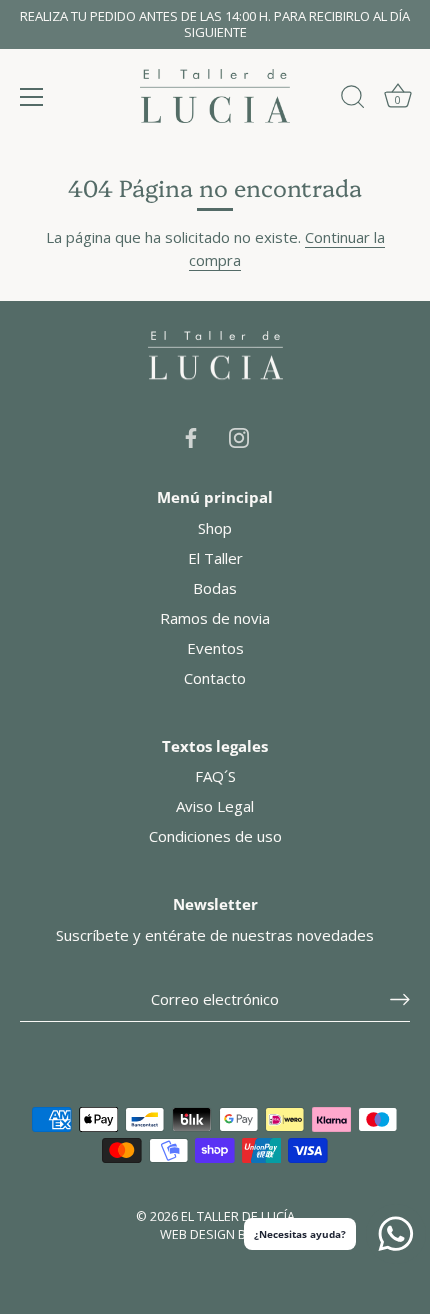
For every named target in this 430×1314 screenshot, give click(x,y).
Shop (215, 528)
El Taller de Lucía (238, 1216)
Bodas (215, 588)
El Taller (215, 558)
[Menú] (32, 97)
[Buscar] (353, 100)
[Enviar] (400, 999)
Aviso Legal (215, 806)
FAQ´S (215, 776)
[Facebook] (191, 436)
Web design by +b (215, 1234)
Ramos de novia (215, 618)
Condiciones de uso (215, 836)
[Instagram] (239, 436)
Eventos (215, 648)
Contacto (215, 678)
